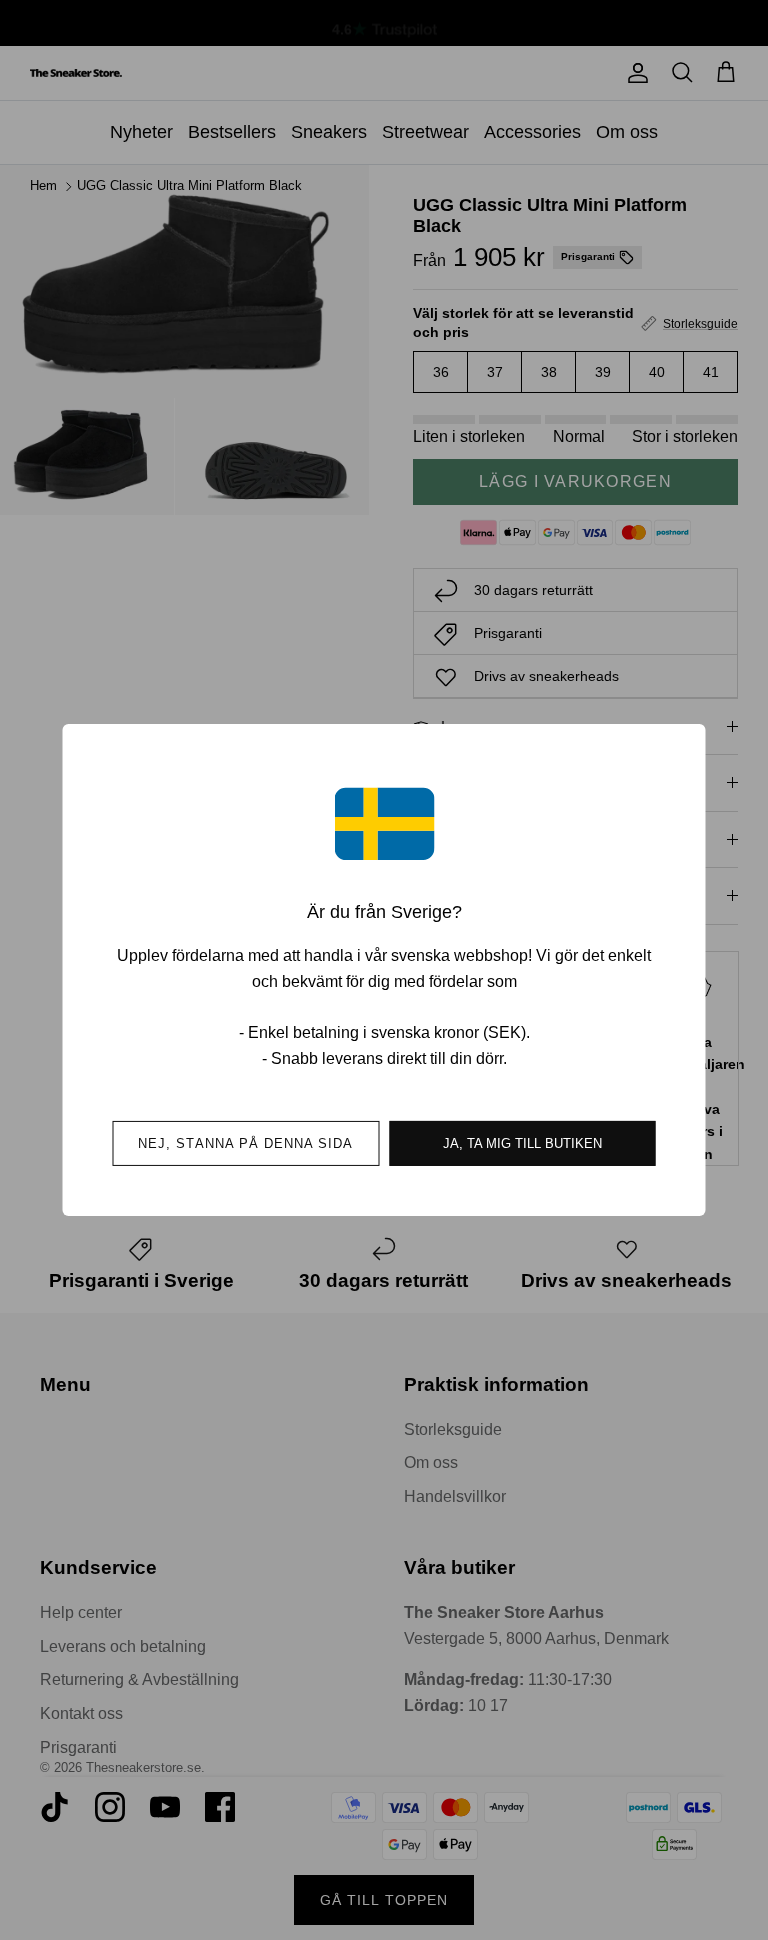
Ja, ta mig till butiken (522, 1143)
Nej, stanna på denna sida (245, 1143)
